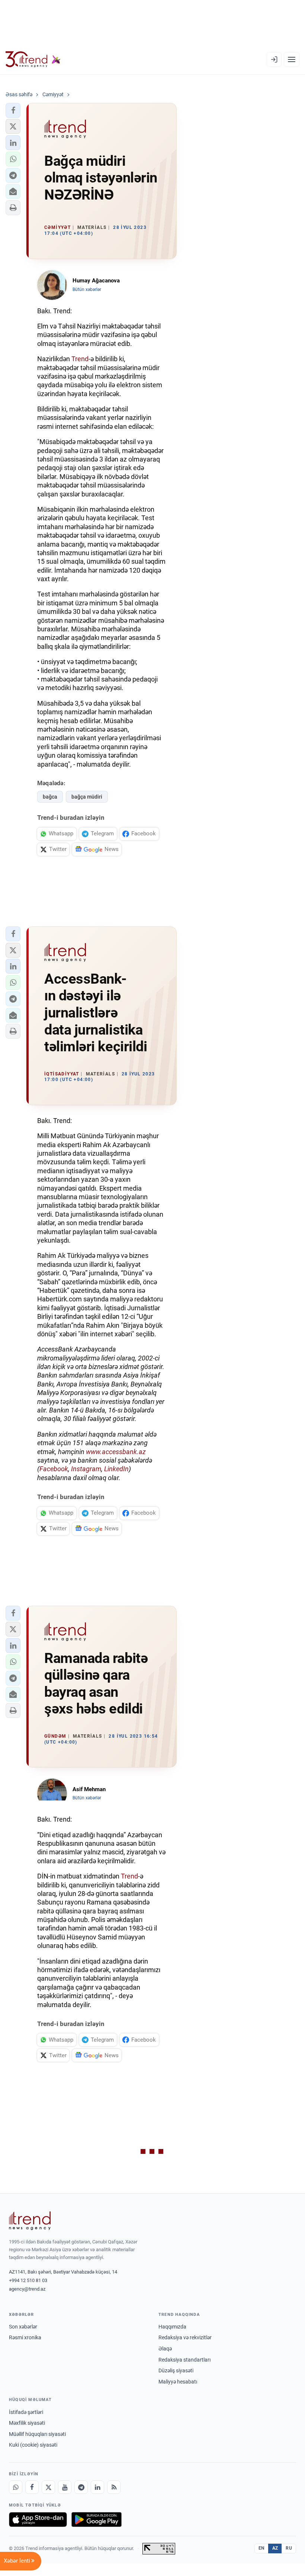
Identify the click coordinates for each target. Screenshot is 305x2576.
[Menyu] (292, 59)
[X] (48, 2487)
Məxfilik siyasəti (27, 2423)
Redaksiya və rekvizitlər (185, 2337)
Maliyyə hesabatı (178, 2382)
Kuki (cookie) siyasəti (33, 2445)
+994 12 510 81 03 (28, 2280)
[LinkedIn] (97, 2487)
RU (289, 2548)
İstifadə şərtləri (26, 2412)
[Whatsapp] (16, 2487)
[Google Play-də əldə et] (97, 2520)
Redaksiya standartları (184, 2360)
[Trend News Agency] (30, 2221)
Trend (80, 359)
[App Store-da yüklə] (38, 2520)
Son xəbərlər (23, 2327)
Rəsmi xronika (25, 2337)
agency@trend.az (27, 2289)
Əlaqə (165, 2349)
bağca (50, 797)
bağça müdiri (87, 797)
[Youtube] (65, 2487)
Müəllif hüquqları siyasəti (37, 2434)
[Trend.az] (33, 59)
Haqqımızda (172, 2327)
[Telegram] (81, 2487)
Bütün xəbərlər (87, 289)
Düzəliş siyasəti (176, 2370)
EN (261, 2548)
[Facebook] (32, 2487)
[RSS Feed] (114, 2487)
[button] (13, 110)
